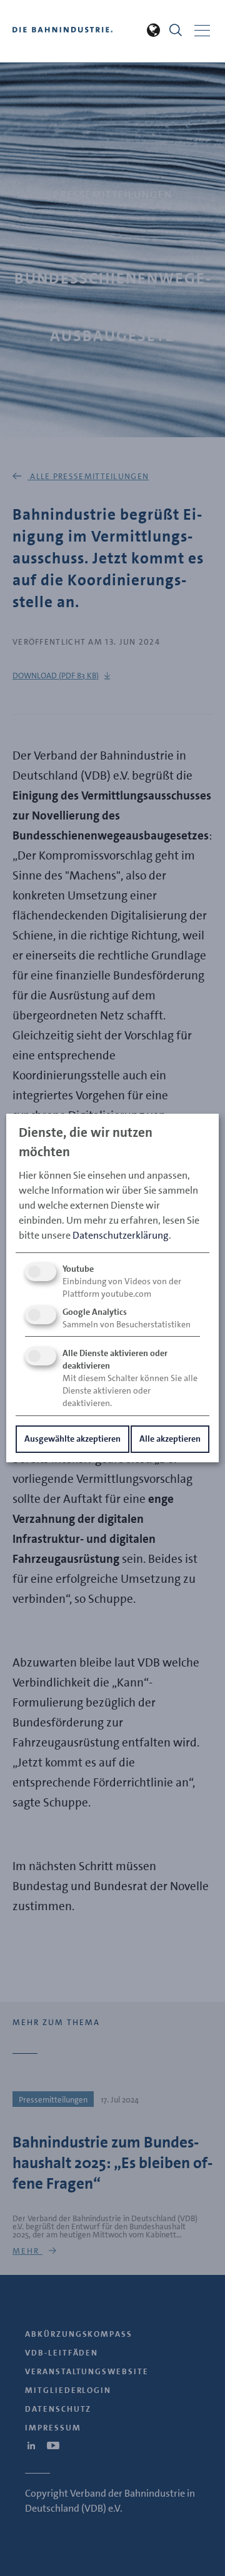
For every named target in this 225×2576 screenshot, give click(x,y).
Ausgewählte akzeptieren (72, 1439)
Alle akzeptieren (170, 1439)
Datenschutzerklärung (121, 1235)
